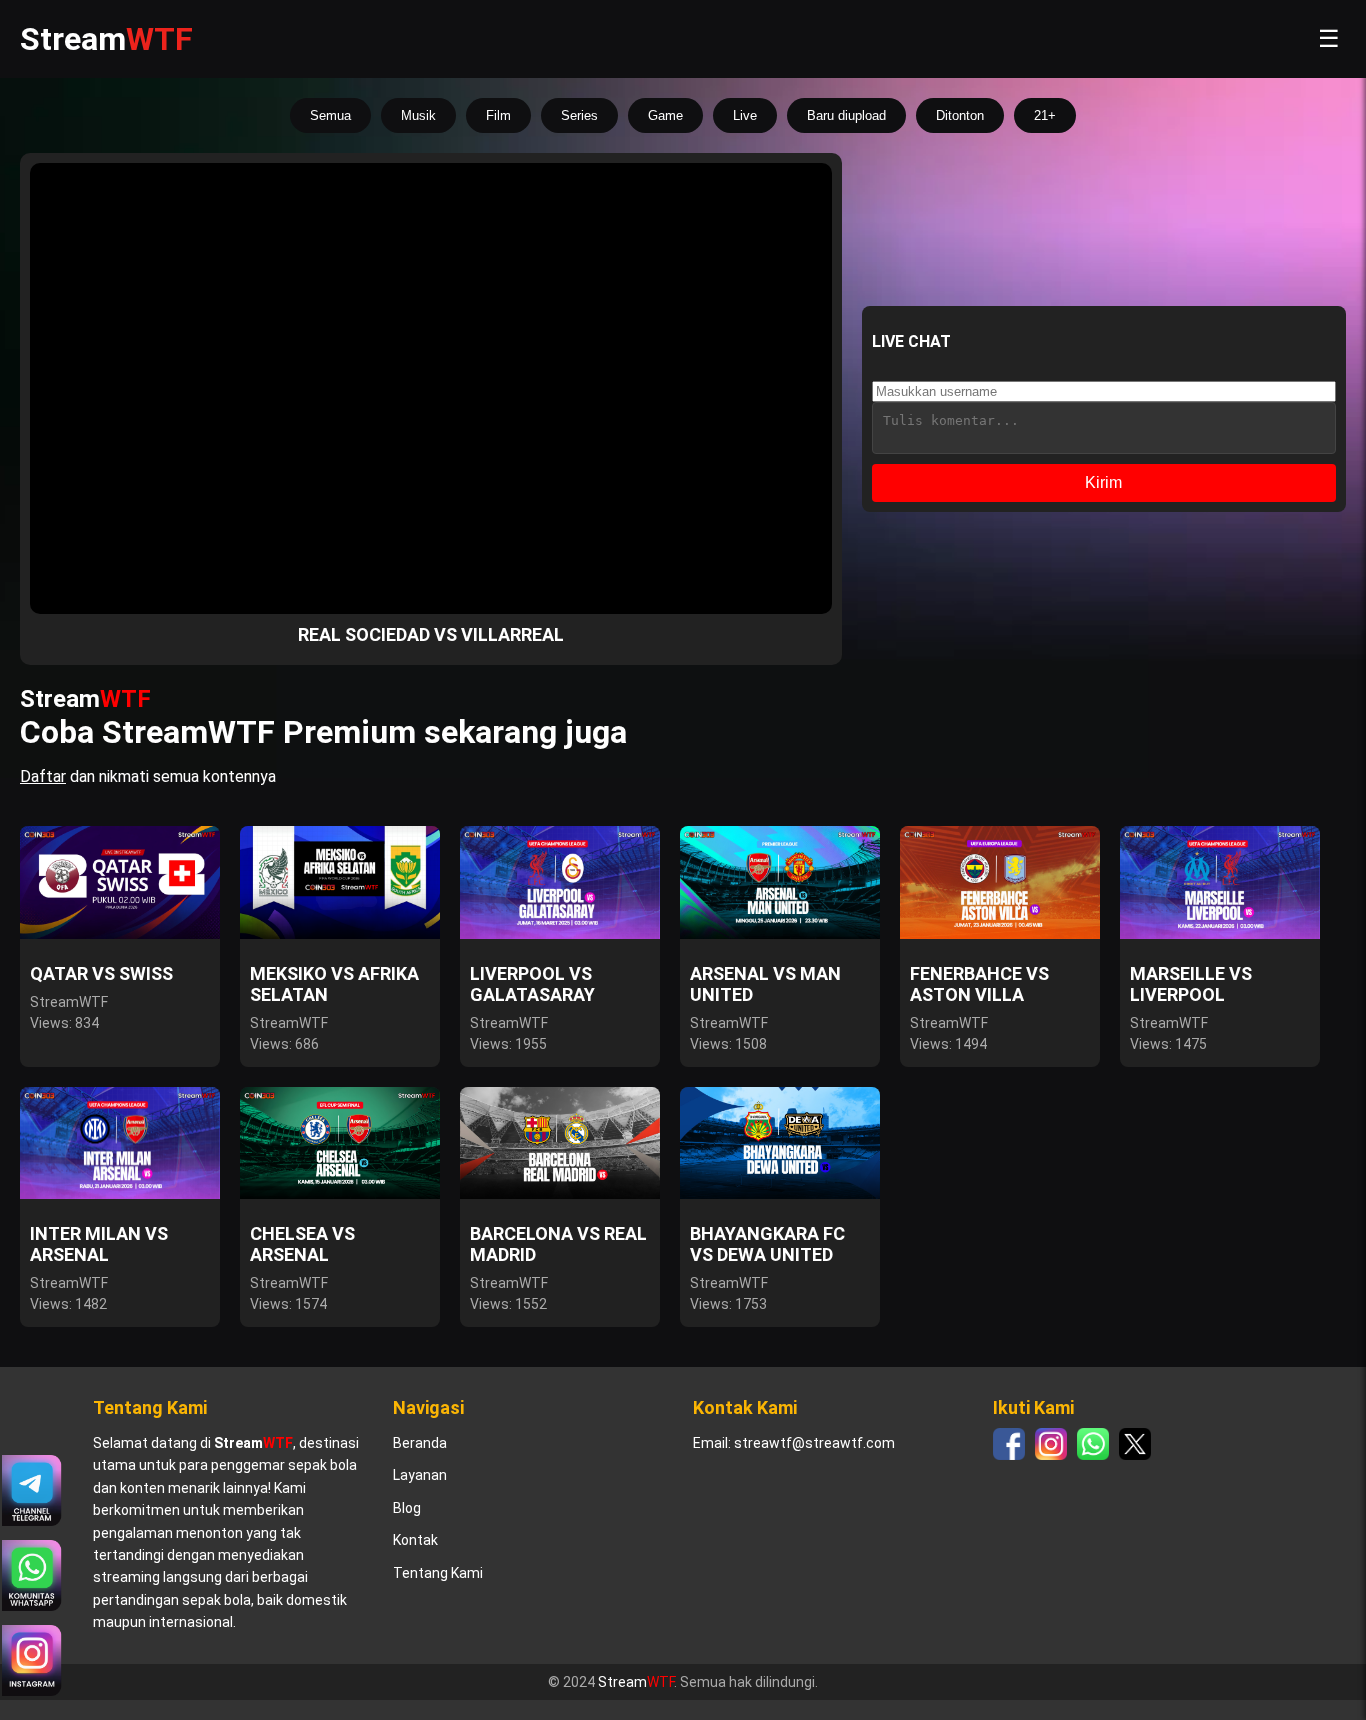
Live (745, 115)
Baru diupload (846, 115)
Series (579, 115)
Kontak (415, 1540)
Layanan (420, 1475)
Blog (407, 1508)
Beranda (420, 1443)
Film (498, 115)
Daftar (43, 776)
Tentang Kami (438, 1573)
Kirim (1103, 482)
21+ (1045, 115)
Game (665, 115)
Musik (418, 115)
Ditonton (960, 115)
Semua (330, 115)
